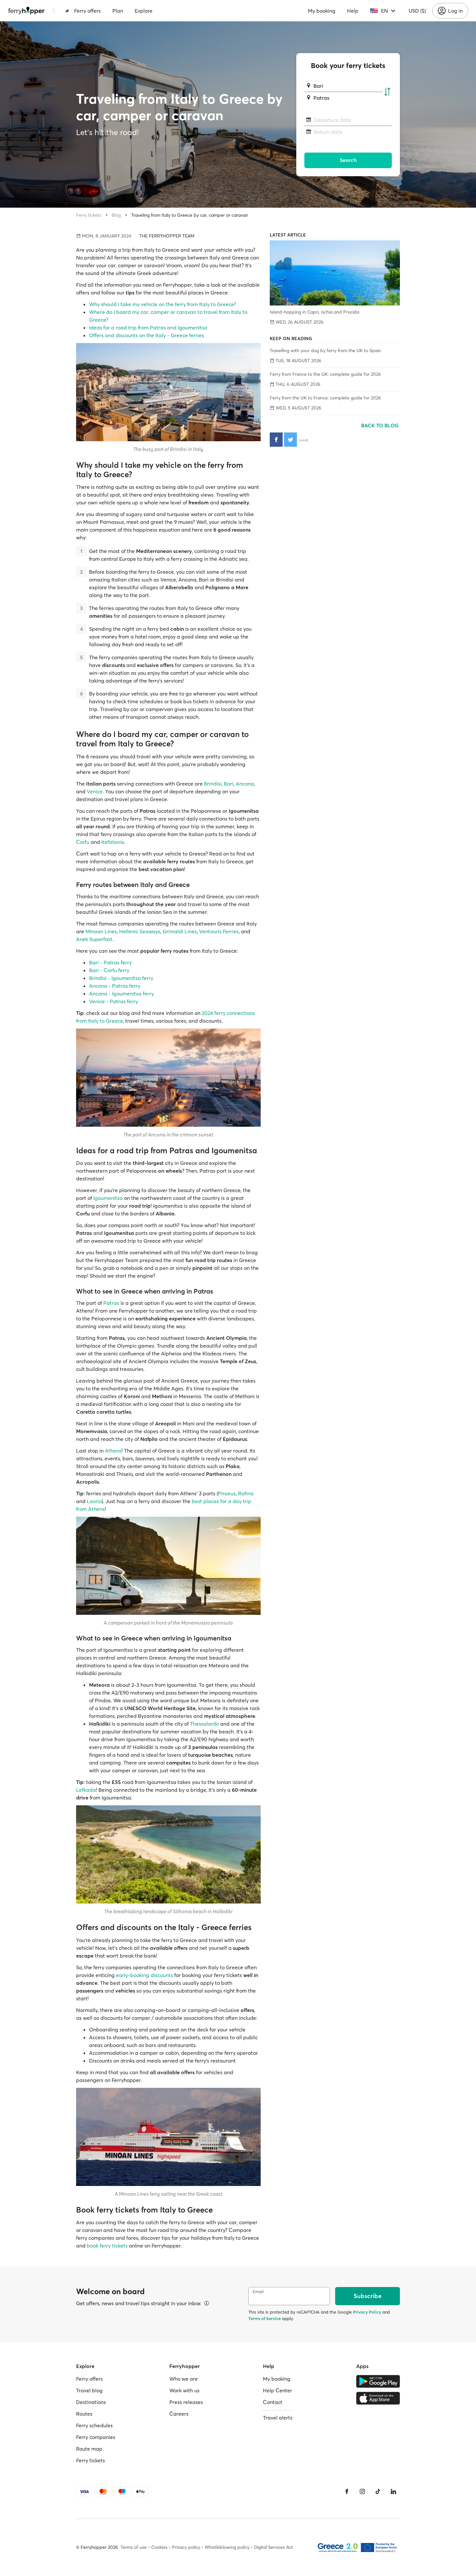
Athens (113, 1451)
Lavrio (94, 1501)
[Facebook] (347, 2491)
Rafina (246, 1493)
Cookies (159, 2547)
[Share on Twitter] (290, 440)
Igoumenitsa (108, 1198)
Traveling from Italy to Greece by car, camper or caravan (190, 215)
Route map (89, 2449)
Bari (229, 784)
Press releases (186, 2402)
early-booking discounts (144, 1975)
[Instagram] (362, 2491)
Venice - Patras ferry (113, 1001)
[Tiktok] (378, 2491)
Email (258, 2292)
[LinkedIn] (393, 2491)
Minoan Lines (101, 931)
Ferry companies (96, 2437)
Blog (116, 215)
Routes (84, 2414)
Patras (111, 1303)
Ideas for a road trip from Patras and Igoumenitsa (148, 328)
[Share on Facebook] (276, 440)
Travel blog (89, 2390)
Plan (118, 11)
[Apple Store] (378, 2398)
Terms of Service (265, 2318)
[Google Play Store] (378, 2381)
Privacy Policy (367, 2312)
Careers (179, 2414)
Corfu (83, 842)
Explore (144, 11)
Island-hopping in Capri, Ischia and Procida (314, 312)
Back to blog (380, 425)
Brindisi (213, 784)
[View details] (207, 2303)
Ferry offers (87, 11)
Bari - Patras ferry (110, 962)
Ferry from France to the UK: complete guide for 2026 (325, 374)
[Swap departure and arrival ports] (387, 92)
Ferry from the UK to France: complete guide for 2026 (325, 398)
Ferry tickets (89, 215)
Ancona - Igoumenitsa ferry (121, 994)
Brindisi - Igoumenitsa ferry (121, 978)
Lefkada (86, 1790)
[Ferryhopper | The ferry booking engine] (26, 11)
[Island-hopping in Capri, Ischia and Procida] (335, 273)
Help (353, 11)
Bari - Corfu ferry (109, 970)
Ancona (245, 784)
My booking (322, 11)
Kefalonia (113, 842)
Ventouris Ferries (219, 931)
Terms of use (134, 2547)
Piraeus (227, 1493)
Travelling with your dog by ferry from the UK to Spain (325, 351)
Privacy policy (186, 2547)
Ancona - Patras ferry (115, 986)
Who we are (184, 2379)
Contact (273, 2402)
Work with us (184, 2390)
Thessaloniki (204, 1724)
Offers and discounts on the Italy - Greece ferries (147, 335)
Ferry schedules (94, 2425)
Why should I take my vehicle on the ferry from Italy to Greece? (163, 304)
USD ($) (417, 11)
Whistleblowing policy (227, 2547)
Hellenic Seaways (140, 931)
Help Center (278, 2390)
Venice (95, 791)
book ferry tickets (107, 2246)
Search (348, 160)
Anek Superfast (94, 939)
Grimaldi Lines (180, 931)
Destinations (91, 2402)
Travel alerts (278, 2418)
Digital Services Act (273, 2547)
